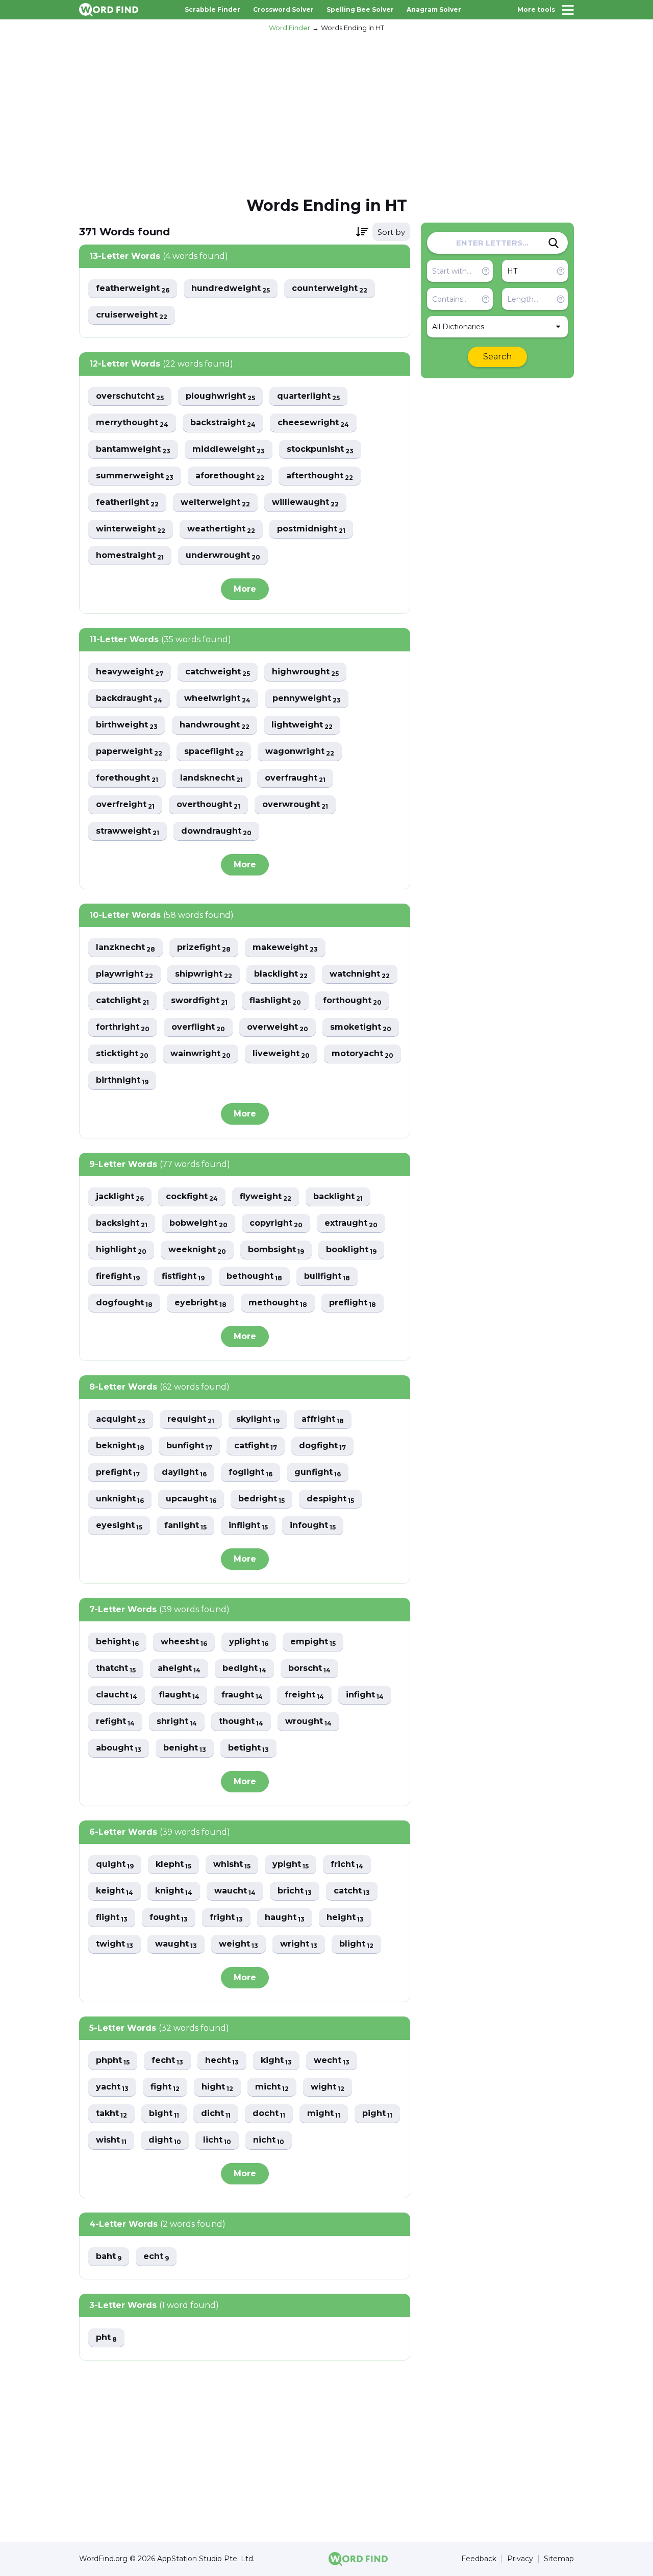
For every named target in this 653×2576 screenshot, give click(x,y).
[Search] (554, 243)
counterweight (330, 289)
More (245, 589)
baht (109, 2257)
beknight (120, 1446)
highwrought (305, 672)
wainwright (200, 1054)
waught (176, 1944)
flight (112, 1918)
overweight (278, 1027)
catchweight (218, 672)
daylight (184, 1473)
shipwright (204, 974)
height (345, 1918)
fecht (167, 2061)
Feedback (479, 2559)
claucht (117, 1695)
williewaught (305, 503)
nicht (269, 2140)
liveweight (281, 1054)
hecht (222, 2061)
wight (328, 2087)
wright (299, 1944)
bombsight (276, 1250)
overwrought (295, 805)
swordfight (199, 1001)
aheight (179, 1669)
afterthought (320, 476)
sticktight (122, 1054)
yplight (249, 1642)
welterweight (215, 503)
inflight (248, 1526)
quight (115, 1865)
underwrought (223, 556)
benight (185, 1748)
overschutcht (130, 396)
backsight (122, 1223)
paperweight (129, 752)
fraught (242, 1695)
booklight (351, 1250)
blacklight (281, 974)
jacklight (120, 1197)
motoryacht (362, 1054)
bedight (244, 1669)
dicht (216, 2114)
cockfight (192, 1197)
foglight (250, 1473)
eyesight (119, 1526)
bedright (261, 1499)
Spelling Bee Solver (360, 9)
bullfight (327, 1277)
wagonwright (300, 752)
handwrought (215, 725)
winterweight (131, 529)
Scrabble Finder (212, 9)
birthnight (122, 1080)
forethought (127, 778)
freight (304, 1695)
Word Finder (290, 28)
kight (276, 2061)
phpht (113, 2061)
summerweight (135, 476)
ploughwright (220, 396)
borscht (309, 1669)
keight (115, 1891)
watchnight (360, 974)
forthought (352, 1001)
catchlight (122, 1001)
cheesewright (313, 423)
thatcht (116, 1669)
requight (191, 1419)
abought (119, 1748)
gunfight (318, 1473)
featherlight (127, 503)
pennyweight (307, 699)
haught (285, 1918)
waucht (235, 1891)
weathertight (221, 529)
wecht (332, 2061)
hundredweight (231, 289)
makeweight (285, 948)
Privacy (520, 2559)
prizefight (204, 948)
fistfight (183, 1277)
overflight (198, 1027)
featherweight (133, 289)
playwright (124, 974)
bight (164, 2114)
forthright (123, 1027)
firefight (118, 1277)
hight (217, 2087)
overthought (208, 805)
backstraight (223, 423)
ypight (291, 1865)
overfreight (125, 805)
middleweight (229, 449)
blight (356, 1944)
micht (272, 2087)
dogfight (322, 1446)
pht (106, 2338)
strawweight (128, 831)
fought (169, 1918)
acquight (121, 1419)
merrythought (132, 423)
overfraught (295, 778)
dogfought (124, 1303)
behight (117, 1642)
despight (330, 1499)
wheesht (184, 1642)
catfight (256, 1446)
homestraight (130, 556)
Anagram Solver (434, 9)
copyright (276, 1223)
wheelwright (217, 699)
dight (165, 2140)
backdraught (129, 699)
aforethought (230, 476)
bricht (295, 1891)
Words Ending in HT (353, 28)
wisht (111, 2140)
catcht (352, 1891)
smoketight (361, 1027)
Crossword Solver (283, 9)
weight (238, 1944)
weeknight (197, 1250)
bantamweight (133, 449)
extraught (351, 1223)
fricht (347, 1865)
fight (165, 2087)
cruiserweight (132, 315)
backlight (338, 1197)
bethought (254, 1277)
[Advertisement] (326, 113)
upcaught (191, 1499)
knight (174, 1891)
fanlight (185, 1526)
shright (177, 1722)
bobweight (198, 1223)
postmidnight (311, 529)
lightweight (302, 725)
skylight (258, 1419)
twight (115, 1944)
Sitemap (559, 2559)
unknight (120, 1499)
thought (241, 1722)
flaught (179, 1695)
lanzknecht (125, 948)
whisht (232, 1865)
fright (226, 1918)
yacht (112, 2087)
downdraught (216, 831)
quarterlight (308, 396)
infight (365, 1695)
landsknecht (211, 778)
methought (278, 1303)
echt (156, 2257)
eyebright (200, 1303)
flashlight (275, 1001)
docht (269, 2114)
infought (313, 1526)
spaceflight (214, 752)
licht (217, 2140)
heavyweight (130, 672)
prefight (118, 1473)
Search (497, 357)
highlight (121, 1250)
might (324, 2114)
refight (115, 1722)
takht (111, 2114)
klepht (173, 1865)
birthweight (127, 725)
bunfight (189, 1446)
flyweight (266, 1197)
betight (248, 1748)
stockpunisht (320, 449)
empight (313, 1642)
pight (377, 2114)
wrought (308, 1722)
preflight (353, 1303)
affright (323, 1419)
